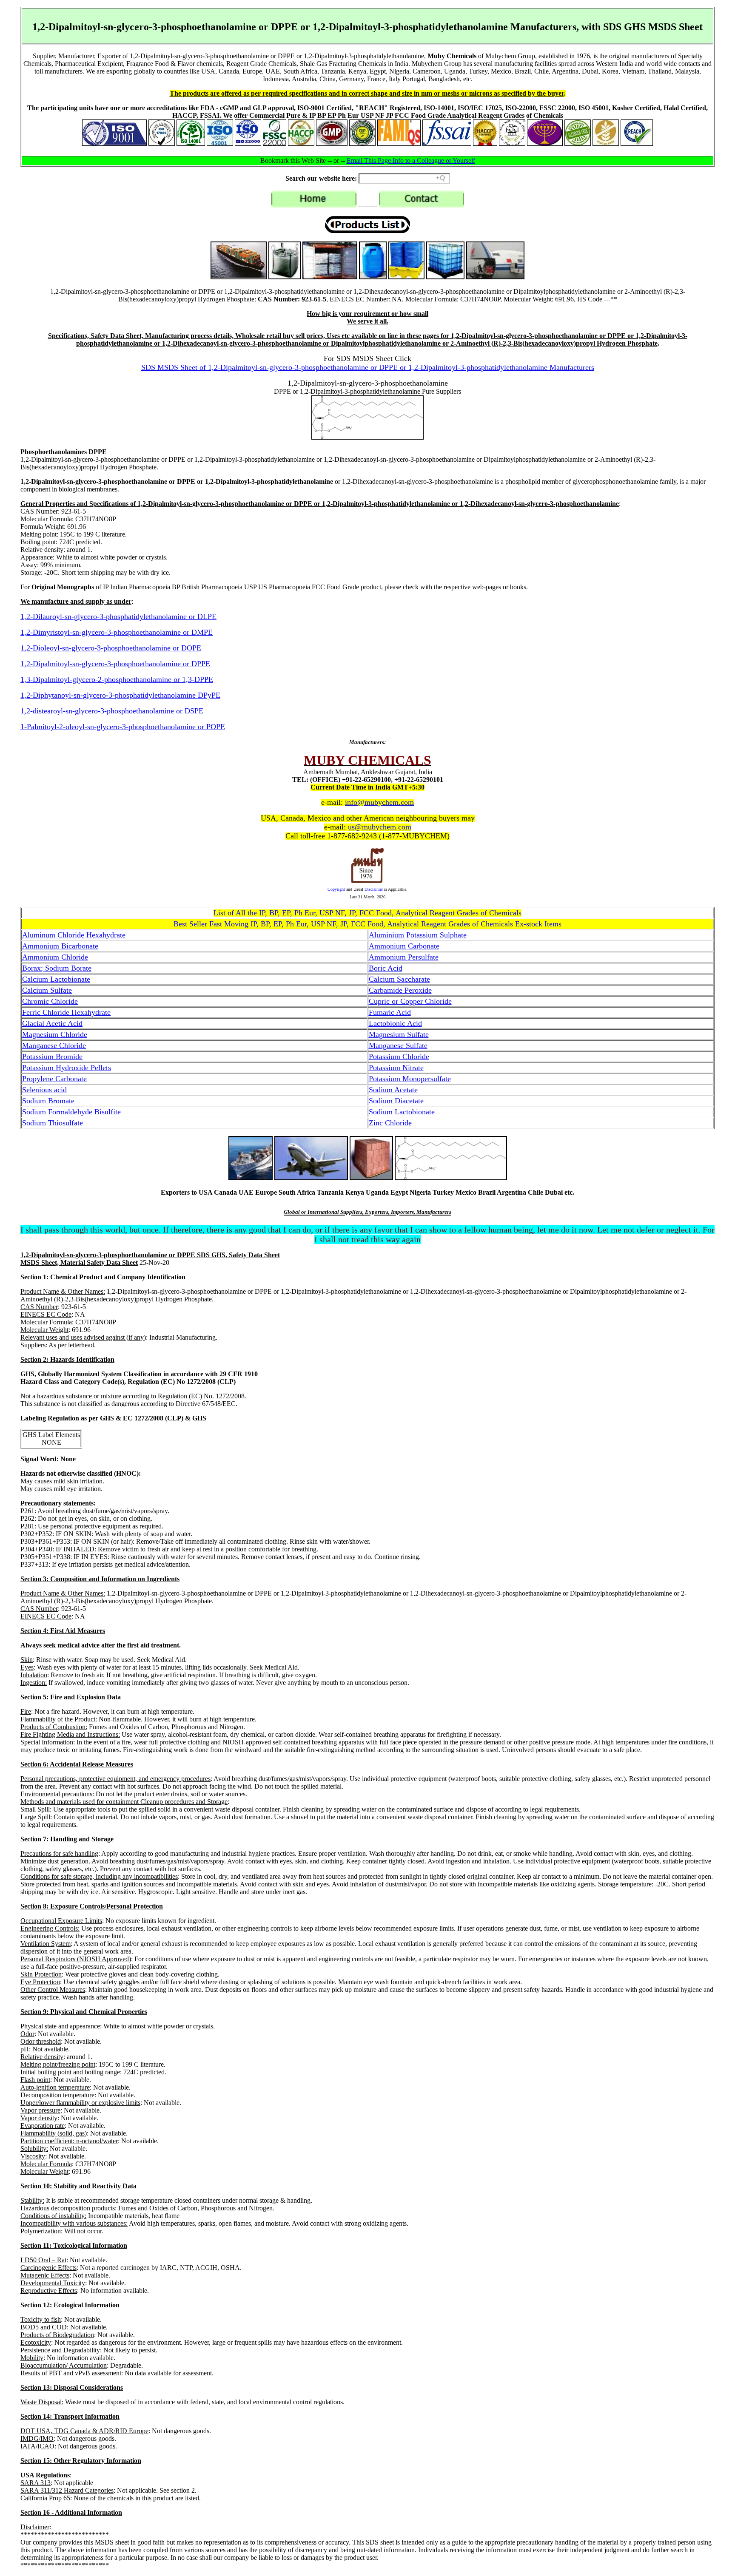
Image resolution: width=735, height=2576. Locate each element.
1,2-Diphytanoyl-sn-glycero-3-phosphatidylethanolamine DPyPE (120, 695)
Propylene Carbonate (54, 1079)
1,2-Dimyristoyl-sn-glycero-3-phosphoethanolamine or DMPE (117, 632)
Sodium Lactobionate (402, 1112)
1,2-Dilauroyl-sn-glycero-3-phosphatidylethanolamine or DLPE (118, 616)
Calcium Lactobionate (56, 979)
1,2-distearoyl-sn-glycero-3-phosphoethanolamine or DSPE (112, 711)
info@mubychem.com (379, 802)
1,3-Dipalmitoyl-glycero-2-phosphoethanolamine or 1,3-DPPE (117, 679)
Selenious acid (44, 1090)
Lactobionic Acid (395, 1023)
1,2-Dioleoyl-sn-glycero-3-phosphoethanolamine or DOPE (111, 648)
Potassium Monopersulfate (410, 1079)
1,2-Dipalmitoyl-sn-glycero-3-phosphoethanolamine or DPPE (115, 664)
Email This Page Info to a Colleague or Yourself (411, 160)
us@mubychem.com (380, 827)
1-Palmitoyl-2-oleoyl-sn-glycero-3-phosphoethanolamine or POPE (123, 727)
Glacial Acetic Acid (52, 1023)
